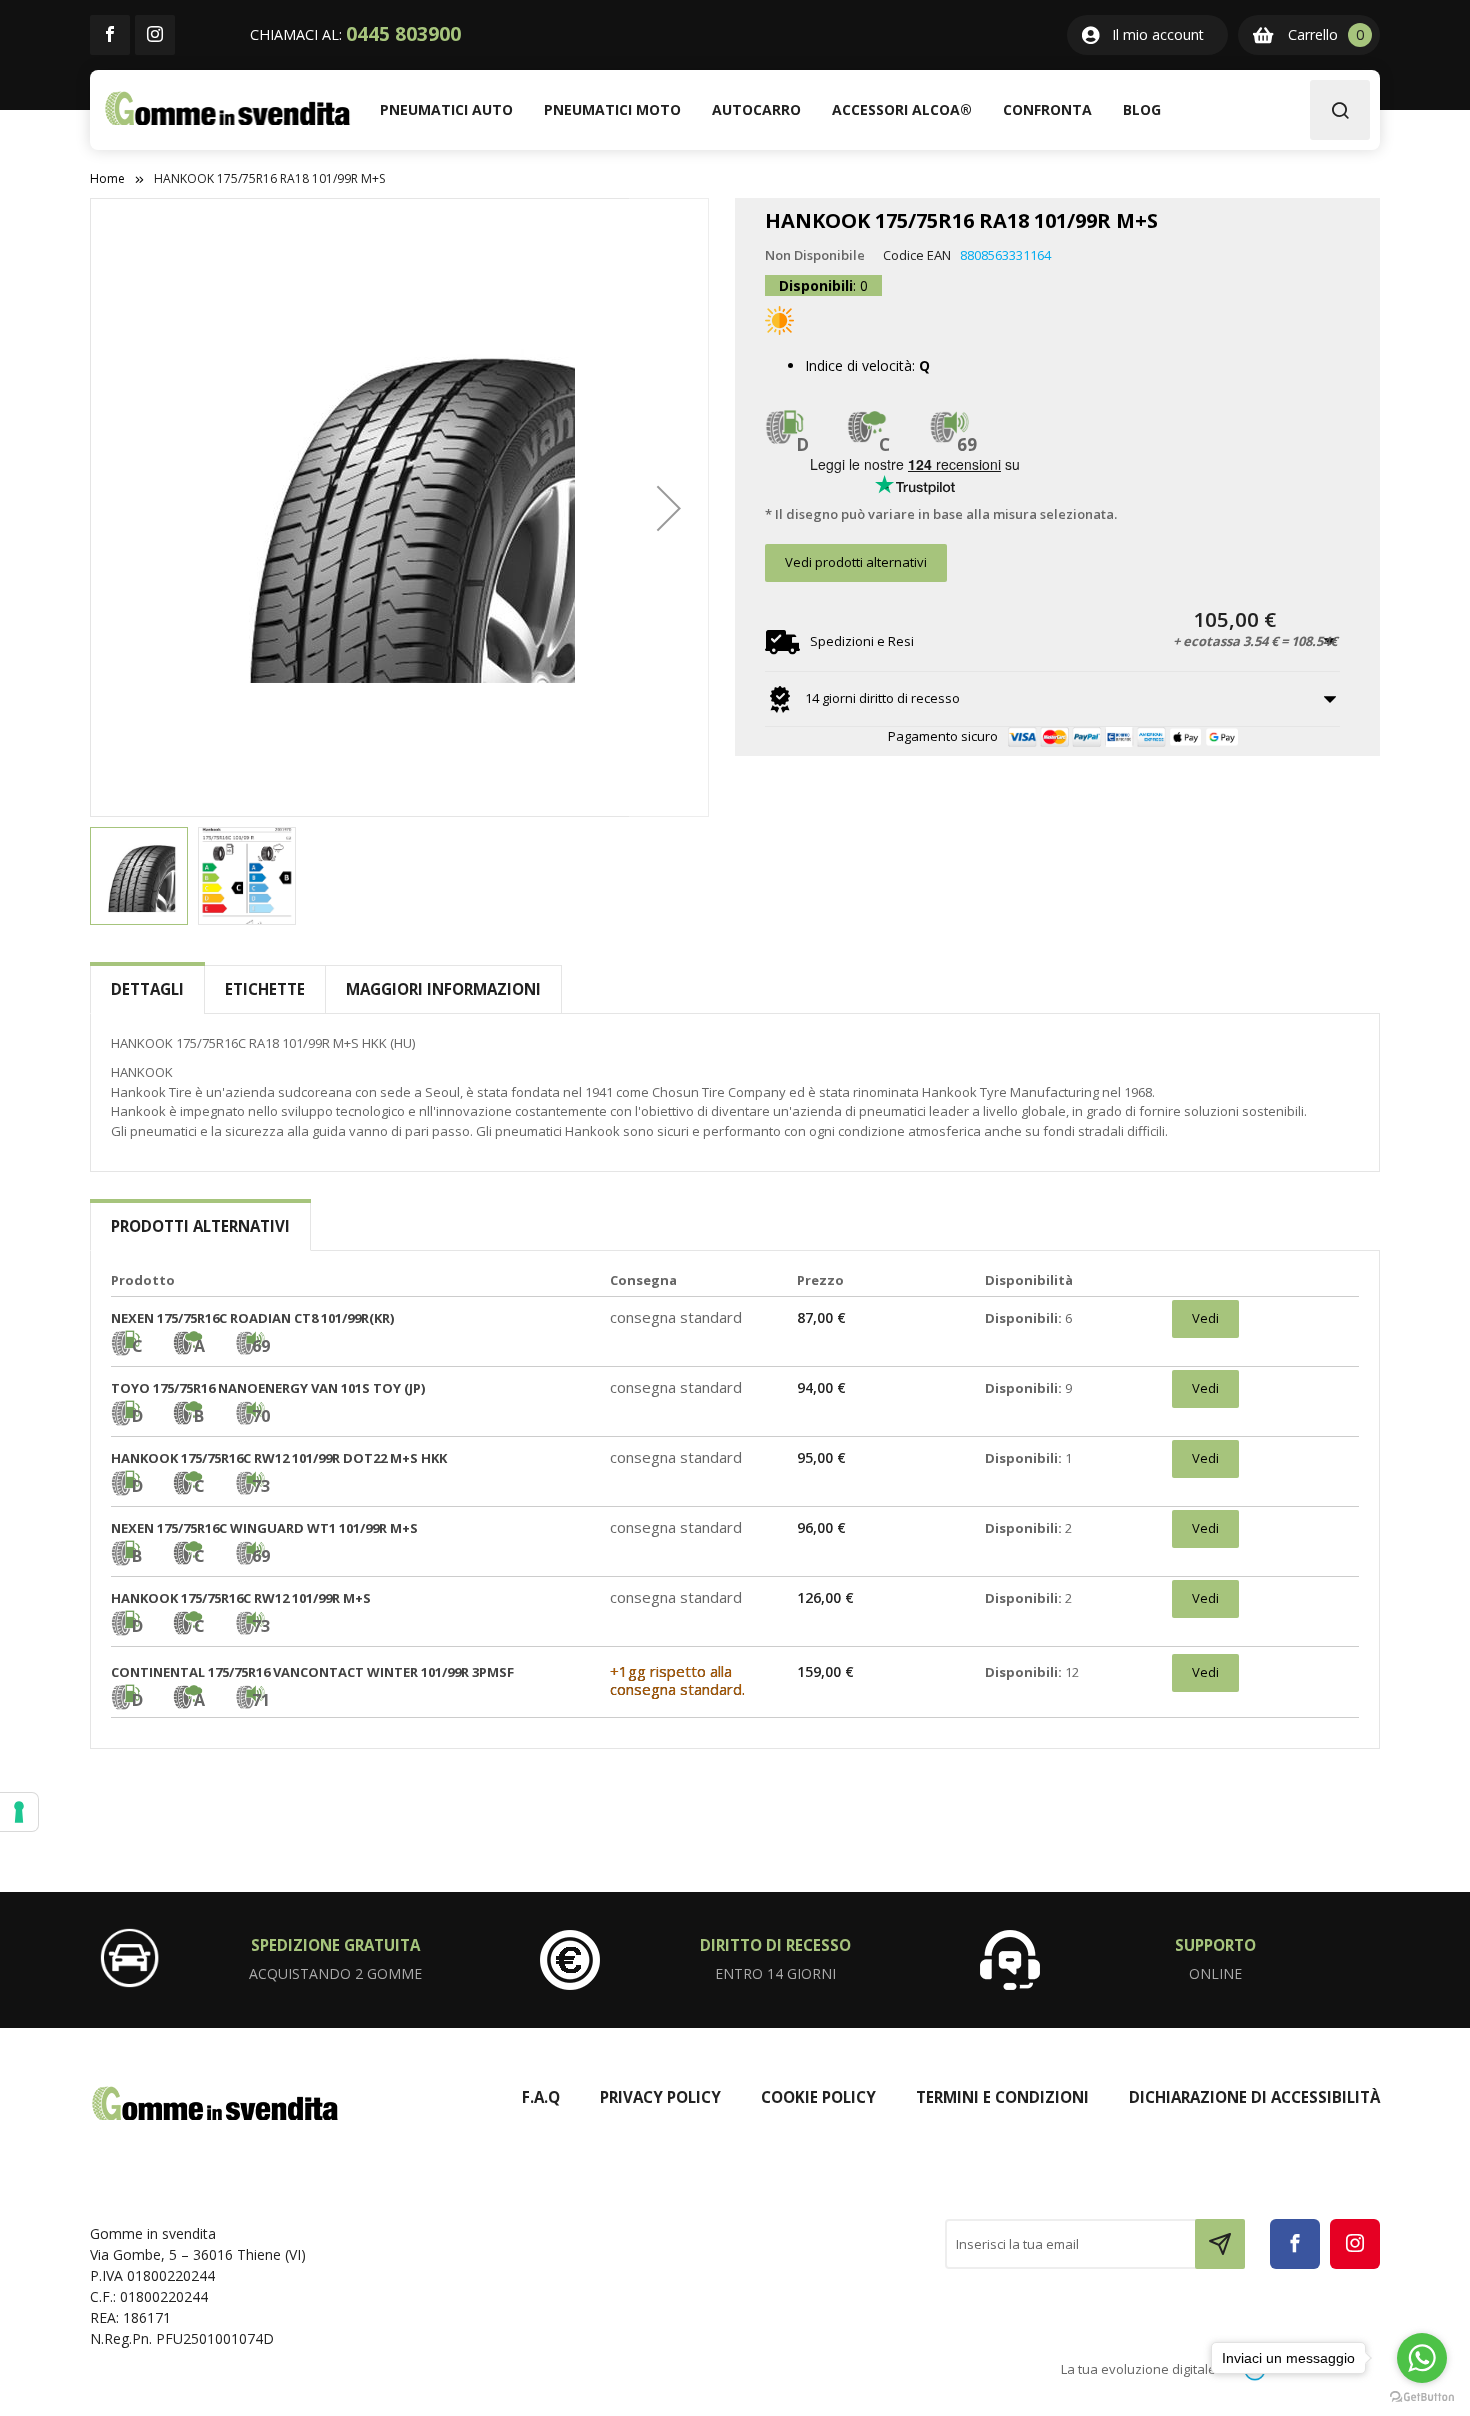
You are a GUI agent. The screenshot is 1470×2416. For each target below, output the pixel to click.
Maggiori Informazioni (443, 989)
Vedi (1205, 1318)
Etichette (265, 989)
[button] (669, 507)
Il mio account (1158, 34)
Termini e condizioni (1002, 2097)
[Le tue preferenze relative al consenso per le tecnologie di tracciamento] (19, 1812)
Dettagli (147, 989)
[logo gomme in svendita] (227, 108)
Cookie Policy (818, 2097)
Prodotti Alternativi (200, 1226)
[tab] (147, 989)
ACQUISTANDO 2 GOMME (335, 1973)
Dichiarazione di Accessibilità (1254, 2097)
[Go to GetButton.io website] (1422, 2396)
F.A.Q (541, 2097)
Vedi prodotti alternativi (856, 562)
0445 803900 (403, 34)
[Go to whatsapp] (1422, 2358)
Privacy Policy (660, 2097)
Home (107, 178)
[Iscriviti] (1220, 2244)
